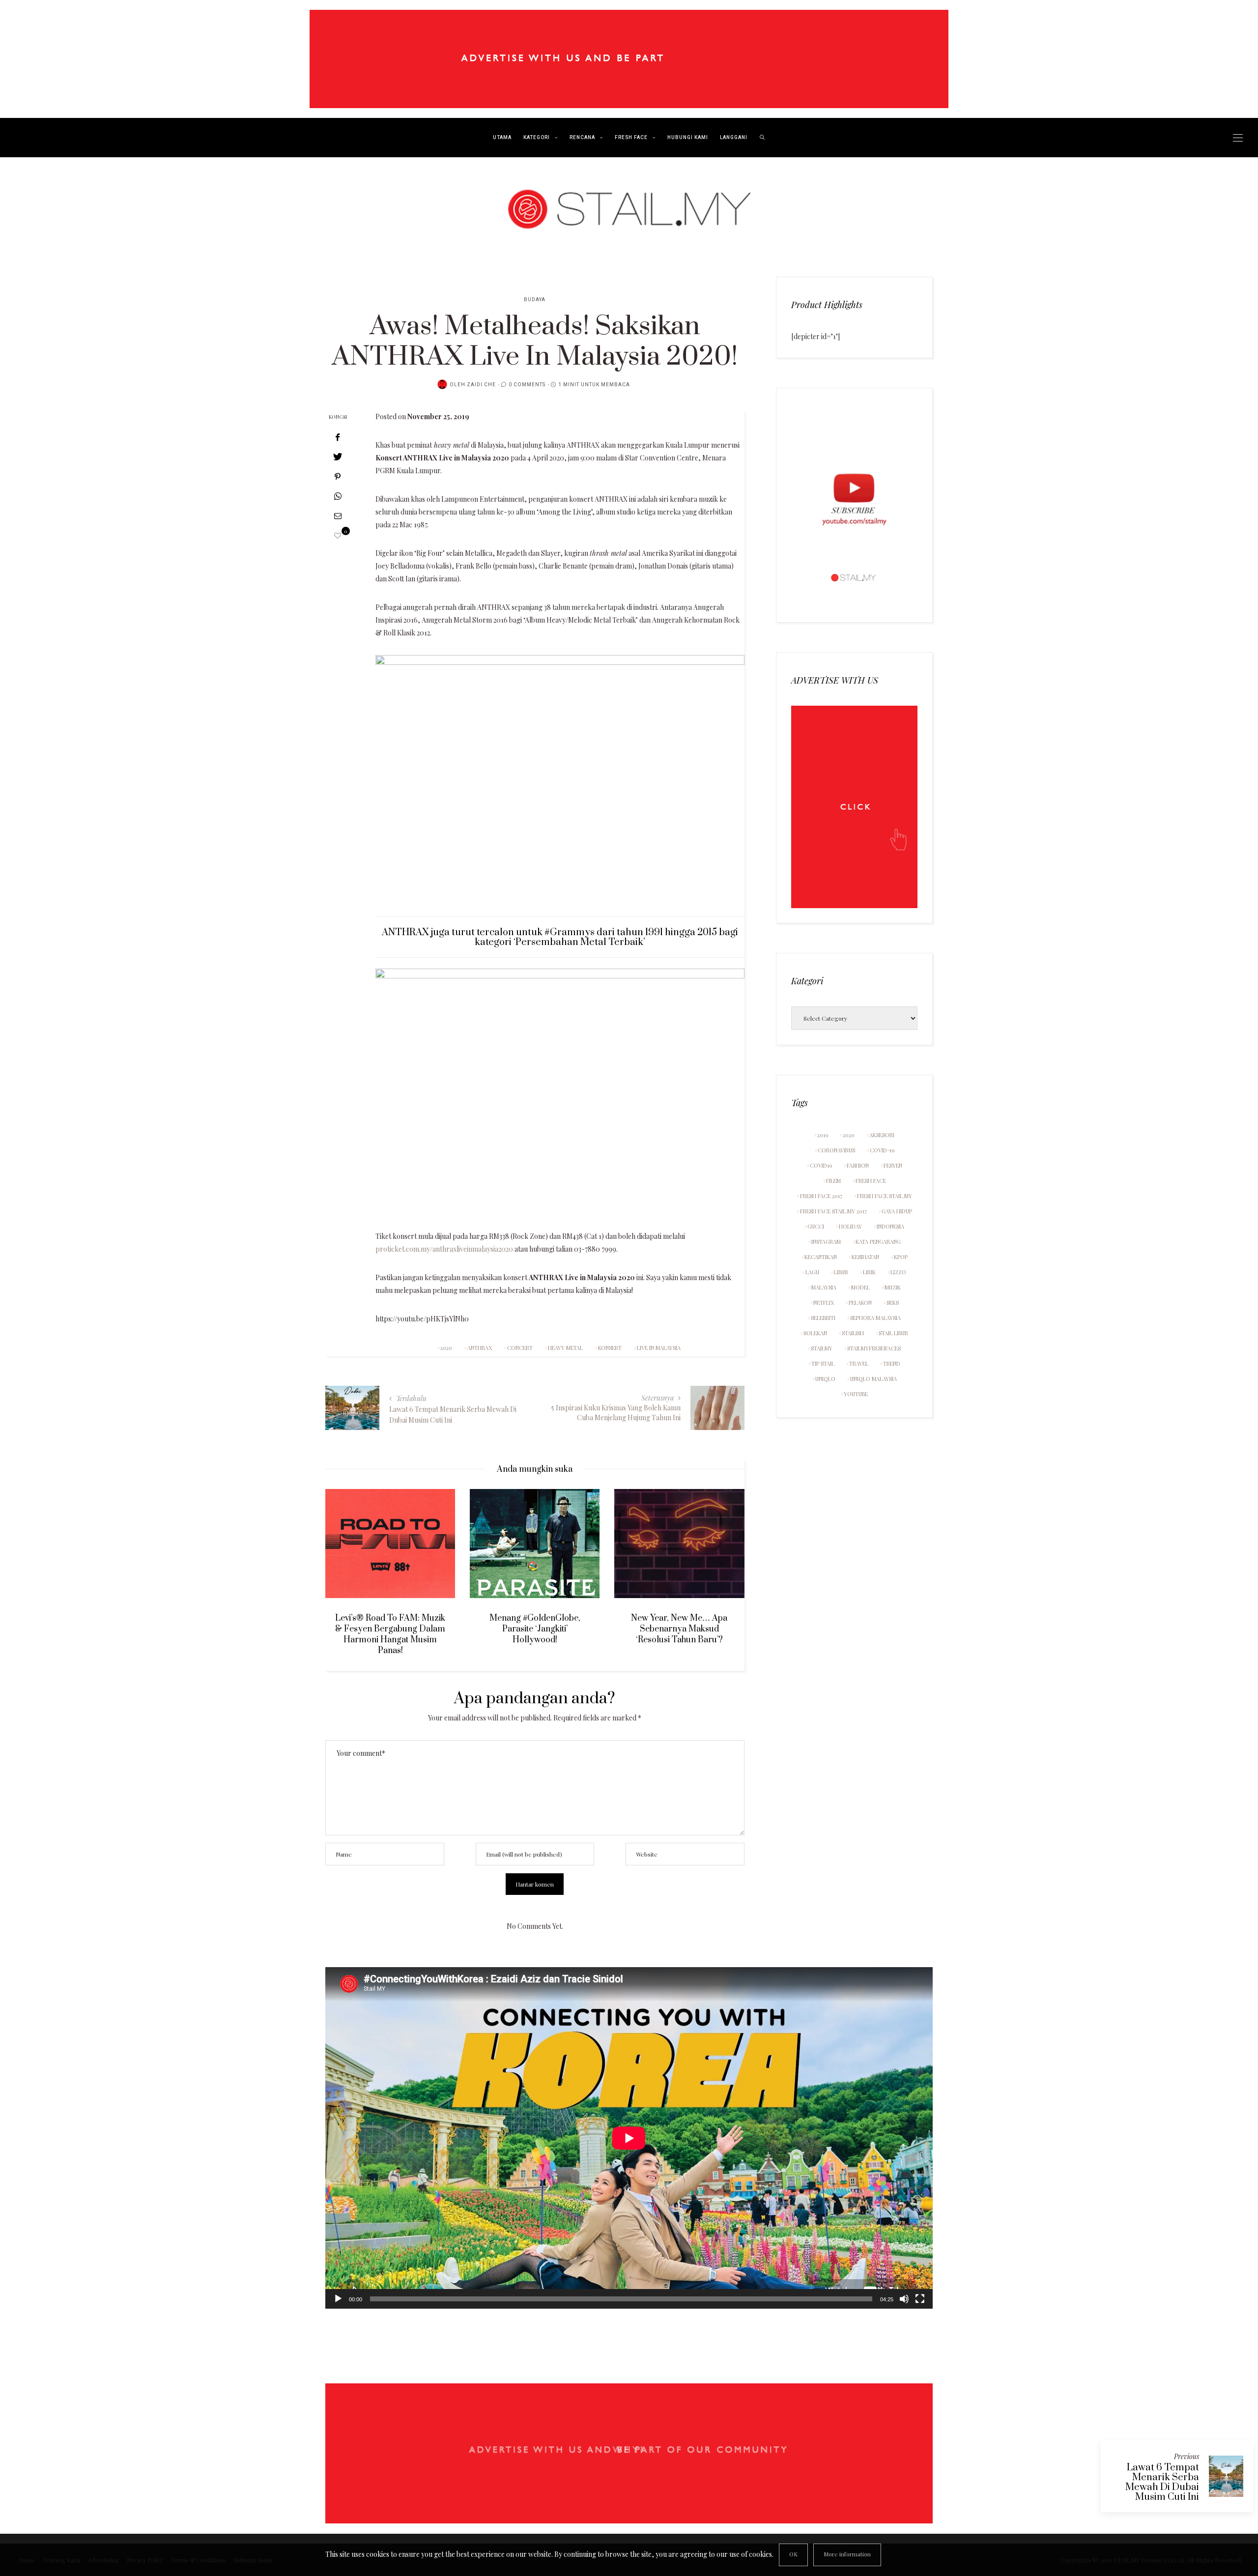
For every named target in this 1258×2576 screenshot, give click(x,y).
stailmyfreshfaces (874, 1348)
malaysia (824, 1287)
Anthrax (480, 1348)
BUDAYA (535, 300)
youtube (856, 1394)
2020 (446, 1348)
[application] (629, 2138)
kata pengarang (878, 1242)
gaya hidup (897, 1211)
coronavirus (836, 1150)
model (860, 1287)
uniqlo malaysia (873, 1379)
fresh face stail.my (885, 1196)
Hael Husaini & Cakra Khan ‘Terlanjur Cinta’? (700, 1624)
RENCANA (582, 138)
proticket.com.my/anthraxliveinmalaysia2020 (444, 1249)
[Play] (338, 2299)
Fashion (858, 1165)
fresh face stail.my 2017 (833, 1211)
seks (893, 1302)
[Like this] (338, 535)
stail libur (893, 1333)
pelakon (860, 1302)
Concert (520, 1348)
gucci (816, 1226)
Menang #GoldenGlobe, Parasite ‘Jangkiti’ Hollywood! (411, 1629)
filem (833, 1181)
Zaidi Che (481, 385)
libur (841, 1272)
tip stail (823, 1363)
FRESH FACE (631, 138)
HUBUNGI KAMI (688, 138)
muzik (893, 1287)
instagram (826, 1242)
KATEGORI (537, 138)
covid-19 (882, 1150)
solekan (815, 1333)
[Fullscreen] (920, 2299)
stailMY (822, 1348)
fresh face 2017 (821, 1196)
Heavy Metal (565, 1348)
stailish (853, 1333)
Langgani (734, 138)
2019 (823, 1135)
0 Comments (527, 385)
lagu (812, 1272)
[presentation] (347, 1564)
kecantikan (821, 1257)
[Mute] (904, 2299)
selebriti (823, 1318)
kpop (901, 1257)
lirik (869, 1272)
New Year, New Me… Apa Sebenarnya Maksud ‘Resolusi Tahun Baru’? (555, 1629)
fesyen (893, 1165)
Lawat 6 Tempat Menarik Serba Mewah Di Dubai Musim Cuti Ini (1162, 2482)
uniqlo (825, 1379)
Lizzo (898, 1272)
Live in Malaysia (659, 1348)
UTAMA (502, 138)
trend (892, 1363)
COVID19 (821, 1165)
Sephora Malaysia (875, 1318)
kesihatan (865, 1257)
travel (859, 1363)
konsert (610, 1348)
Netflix (824, 1302)
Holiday (850, 1226)
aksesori (882, 1135)
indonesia (890, 1226)
